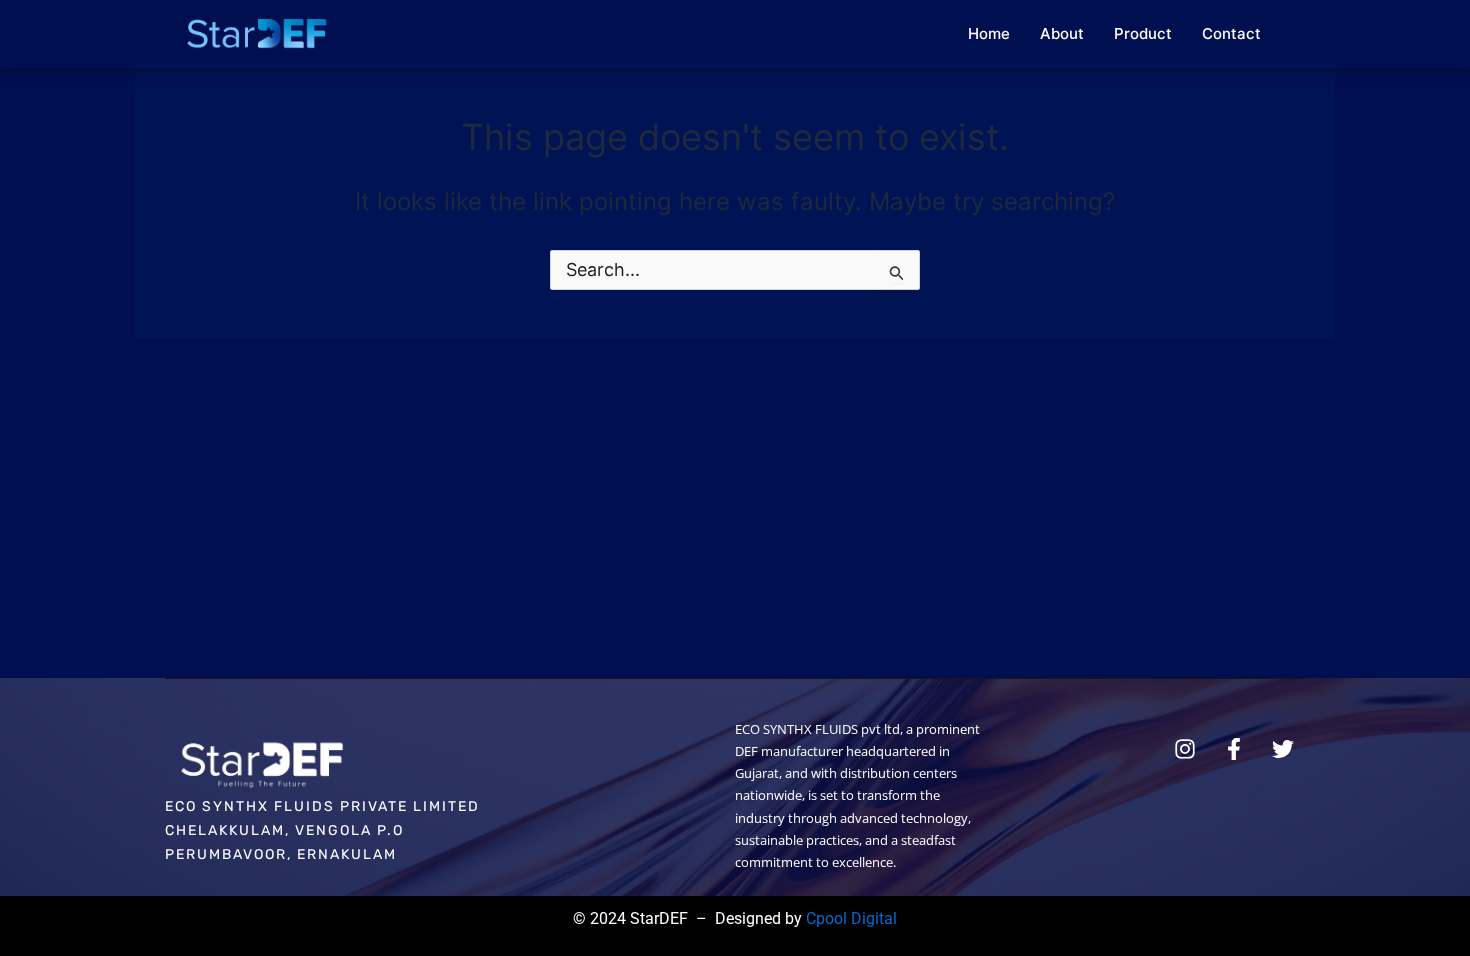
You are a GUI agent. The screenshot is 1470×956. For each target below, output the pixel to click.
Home (989, 33)
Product (1143, 33)
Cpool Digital (851, 918)
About (1062, 33)
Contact (1231, 33)
